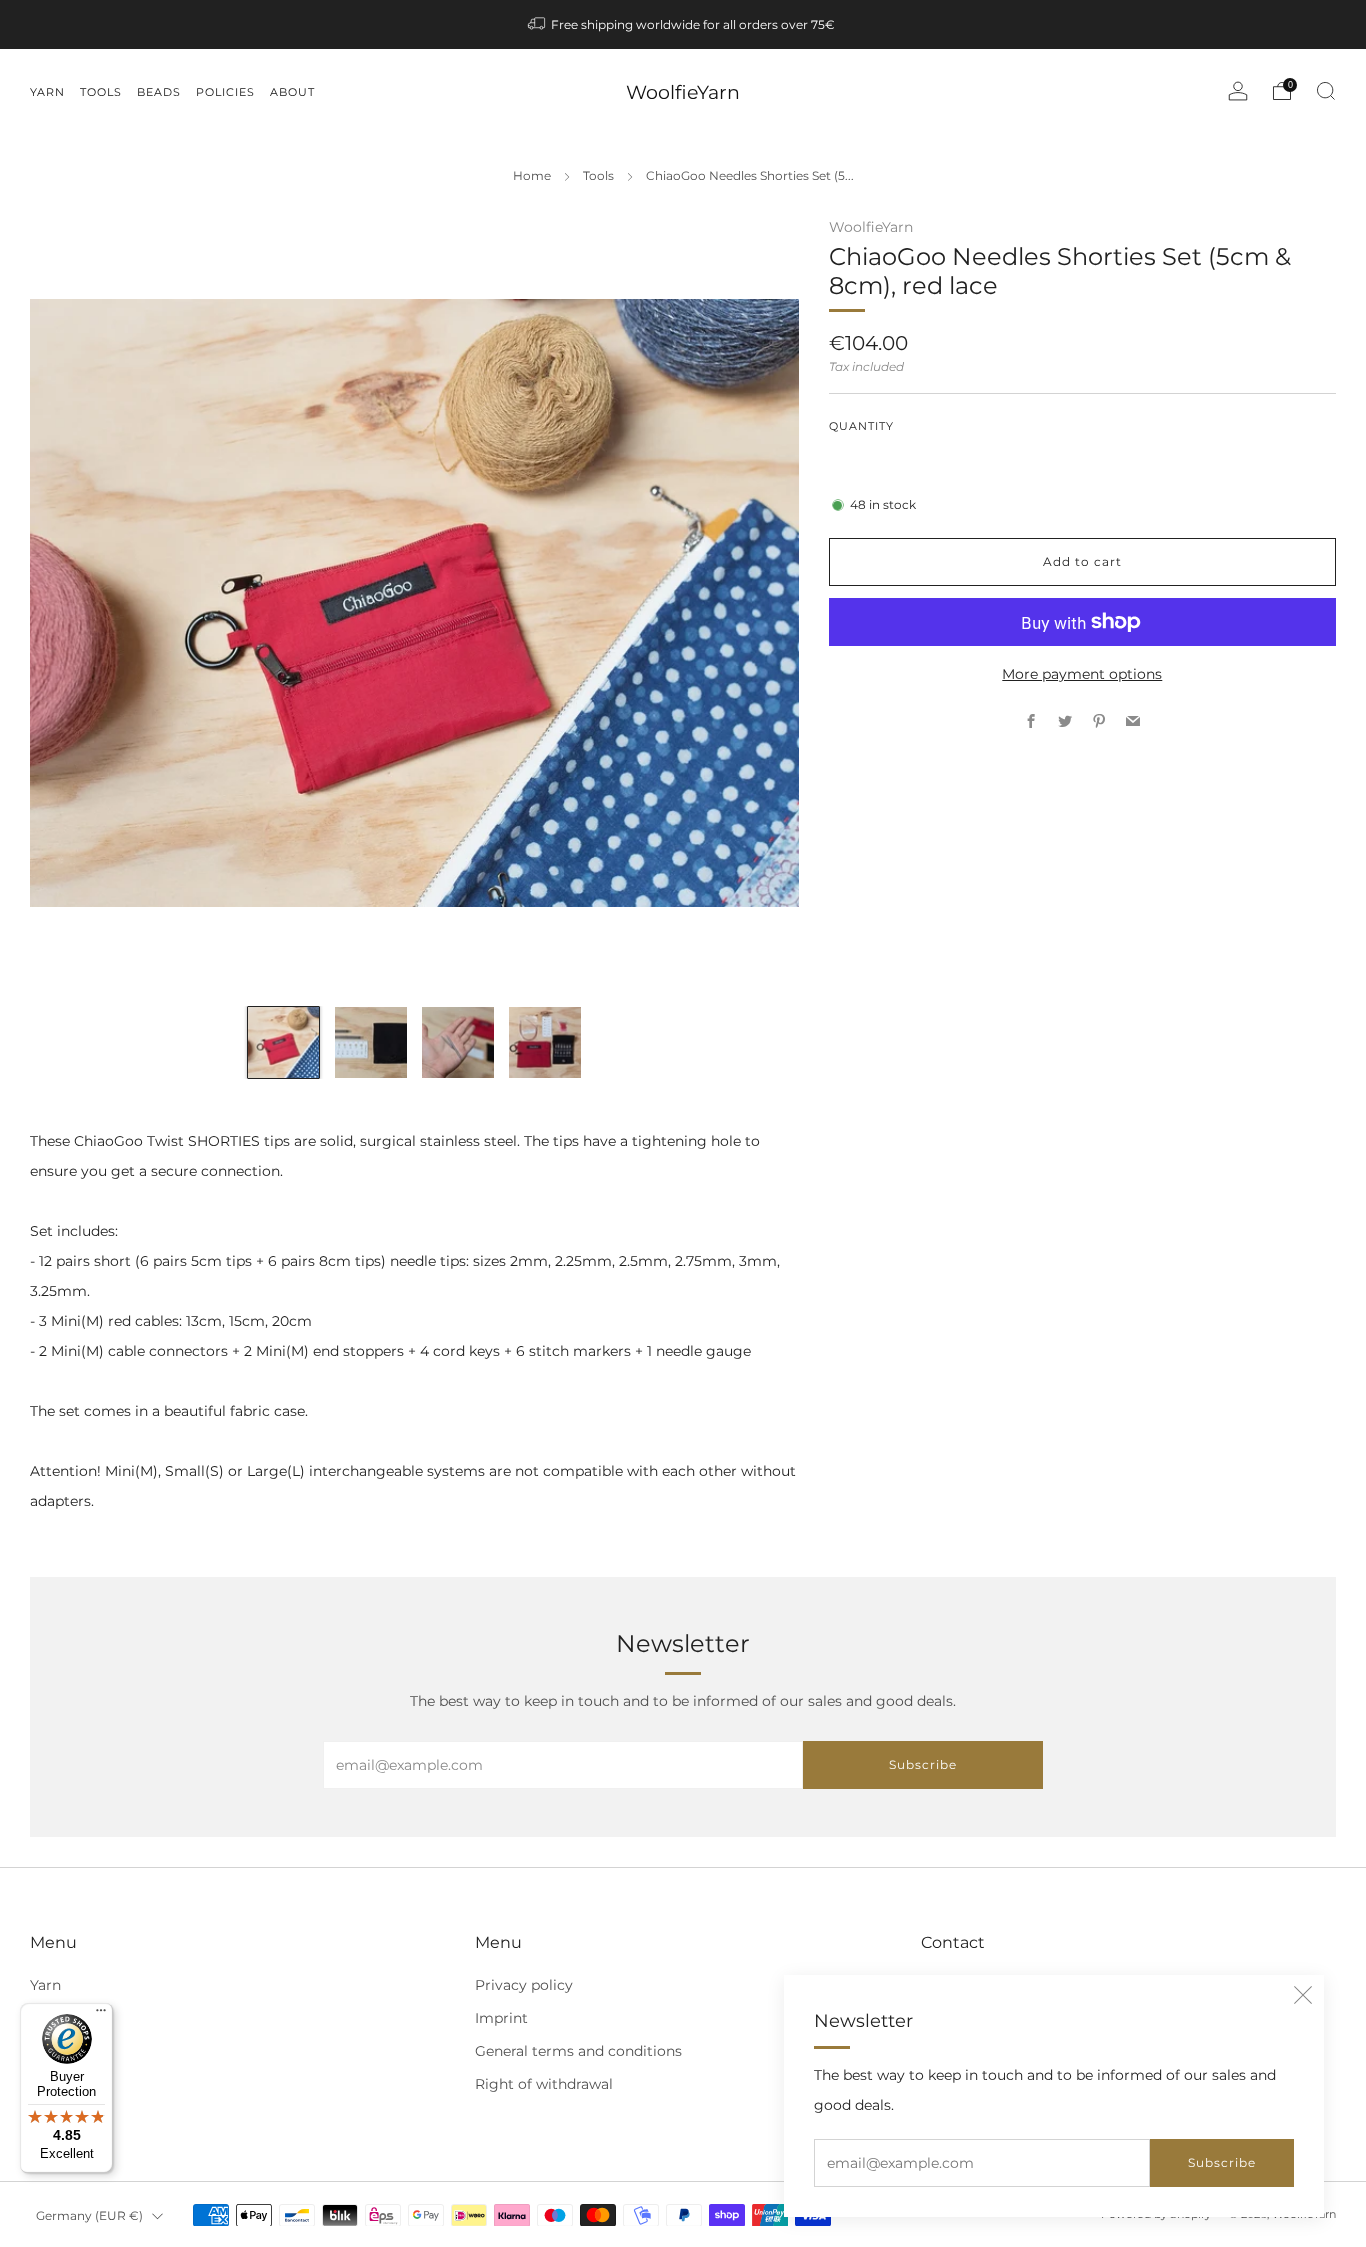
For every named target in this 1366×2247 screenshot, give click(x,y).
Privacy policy (524, 1985)
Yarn (45, 1985)
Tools (598, 176)
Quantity (861, 426)
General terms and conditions (578, 2051)
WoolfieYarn (683, 92)
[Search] (1326, 91)
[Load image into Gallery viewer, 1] (284, 1043)
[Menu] (101, 2015)
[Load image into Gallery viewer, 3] (458, 1043)
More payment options (1082, 674)
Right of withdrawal (544, 2084)
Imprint (501, 2018)
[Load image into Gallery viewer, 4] (545, 1043)
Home (532, 176)
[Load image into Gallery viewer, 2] (371, 1043)
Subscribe (1222, 2162)
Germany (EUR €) (89, 2215)
